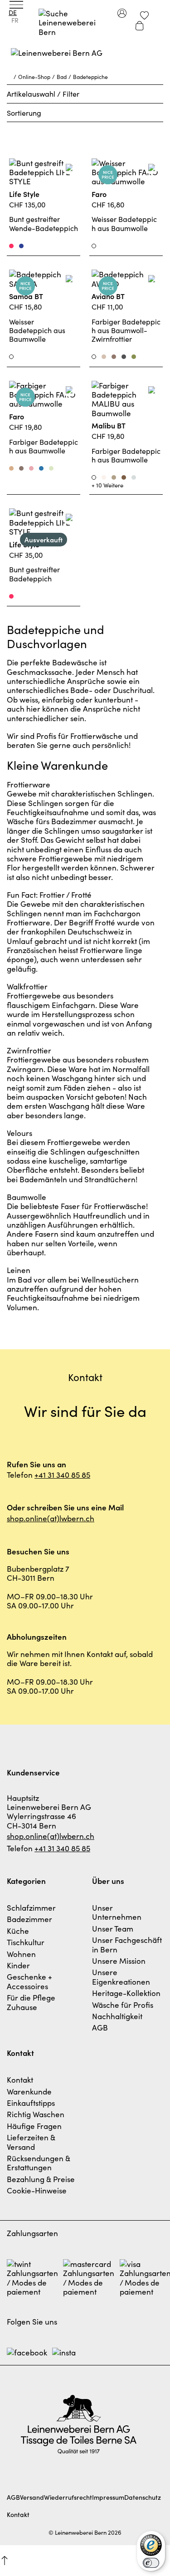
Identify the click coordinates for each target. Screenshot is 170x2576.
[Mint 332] (51, 468)
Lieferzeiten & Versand (31, 2142)
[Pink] (11, 246)
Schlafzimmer (31, 1907)
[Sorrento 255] (41, 468)
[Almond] (104, 477)
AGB (100, 2027)
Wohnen (21, 1954)
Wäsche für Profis (123, 2005)
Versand (32, 2497)
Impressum (108, 2497)
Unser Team (113, 1928)
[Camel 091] (11, 468)
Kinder (18, 1965)
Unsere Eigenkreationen (121, 1976)
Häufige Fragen (34, 2126)
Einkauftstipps (31, 2103)
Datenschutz (143, 2497)
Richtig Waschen (36, 2114)
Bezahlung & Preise (41, 2179)
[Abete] (134, 357)
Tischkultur (26, 1942)
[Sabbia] (104, 357)
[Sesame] (114, 477)
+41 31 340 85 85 (62, 1475)
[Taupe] (21, 468)
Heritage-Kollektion (126, 1993)
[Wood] (124, 477)
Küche (18, 1931)
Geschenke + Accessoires (29, 1981)
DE (13, 12)
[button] (5, 2561)
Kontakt (20, 2079)
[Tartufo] (114, 357)
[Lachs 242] (31, 468)
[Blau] (21, 246)
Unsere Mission (119, 1961)
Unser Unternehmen (117, 1912)
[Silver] (134, 477)
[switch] (151, 2563)
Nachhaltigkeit (117, 2016)
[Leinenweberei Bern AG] (85, 59)
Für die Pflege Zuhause (31, 2002)
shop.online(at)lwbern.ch (51, 1518)
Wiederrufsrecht (68, 2497)
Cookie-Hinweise (37, 2190)
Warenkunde (29, 2091)
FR (15, 20)
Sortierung (24, 113)
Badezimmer (29, 1919)
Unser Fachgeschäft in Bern (127, 1944)
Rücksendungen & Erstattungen (39, 2163)
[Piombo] (124, 357)
